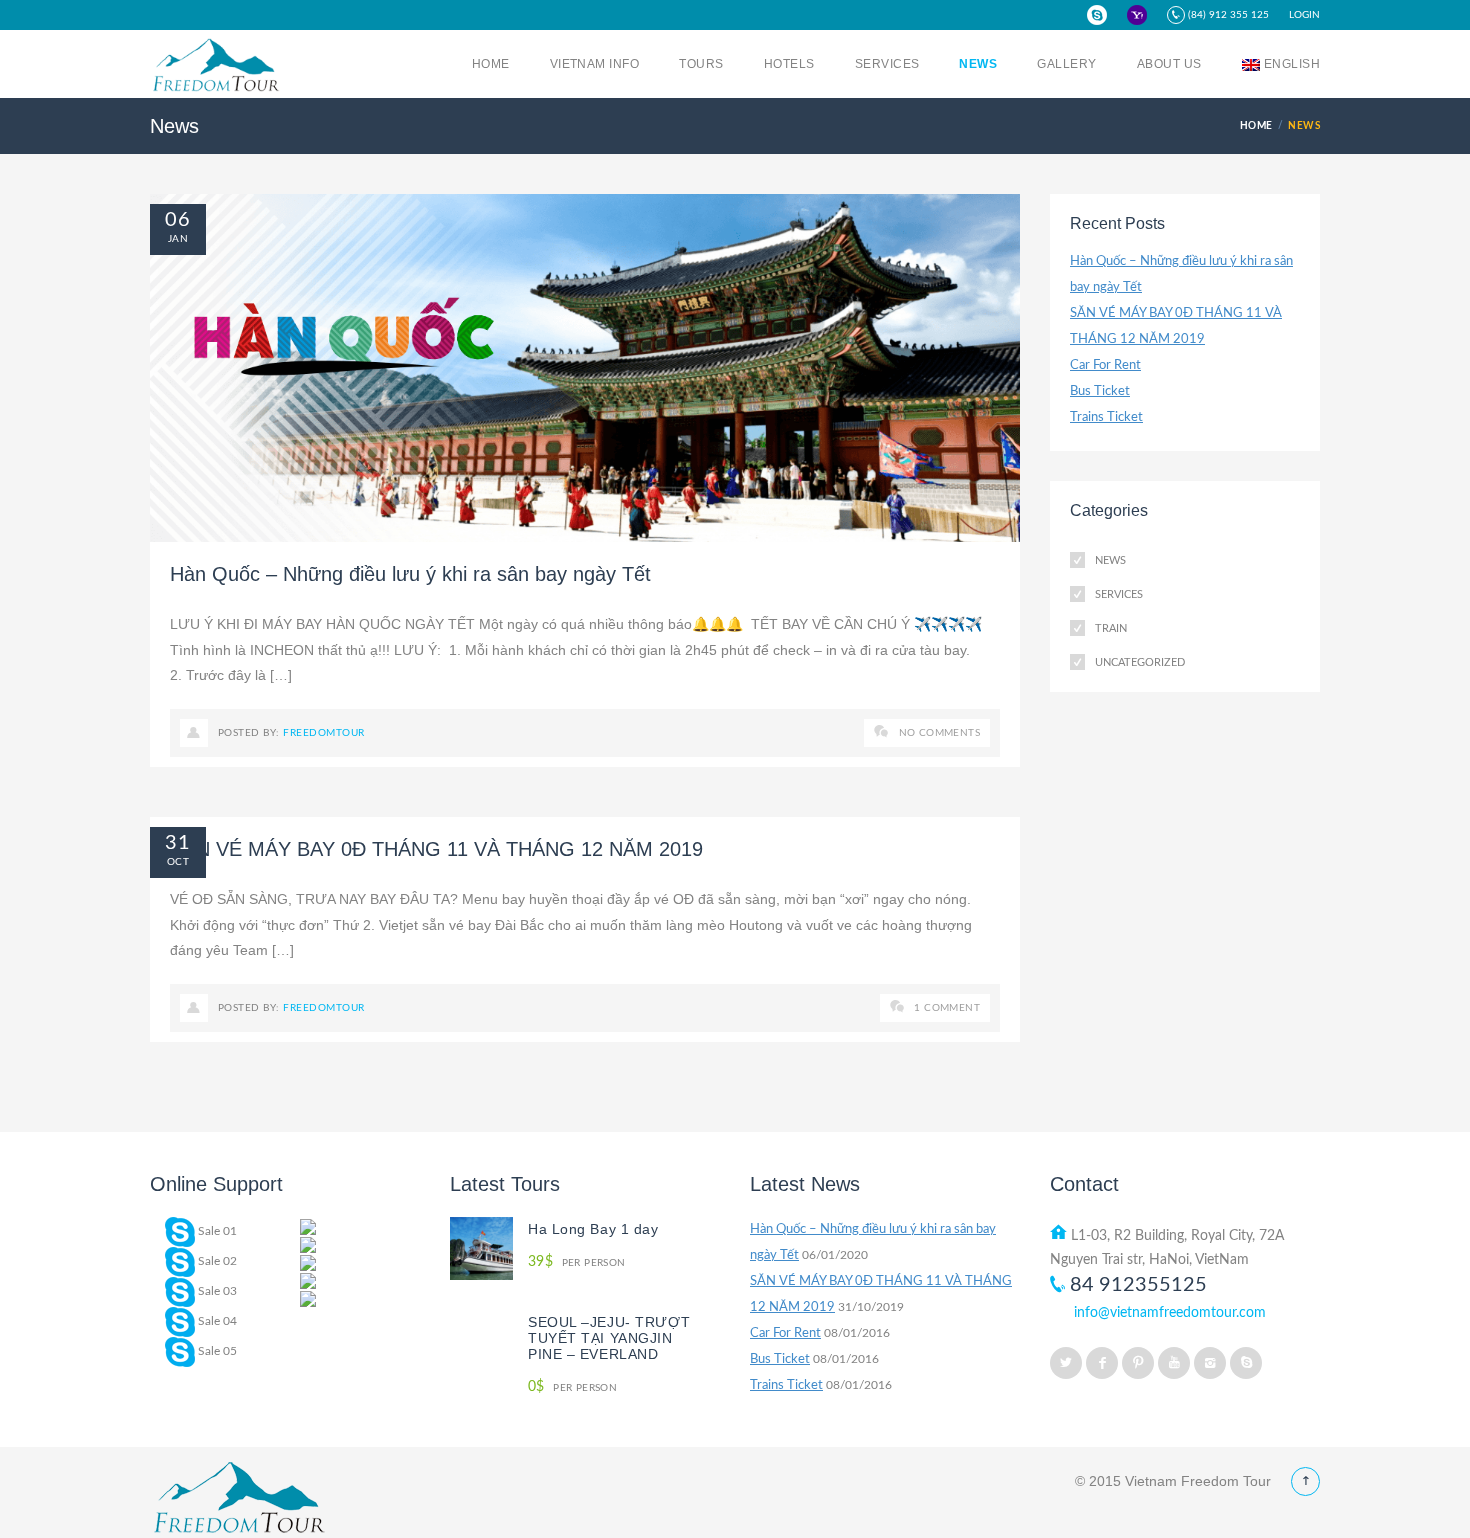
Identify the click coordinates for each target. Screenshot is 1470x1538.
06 (178, 220)
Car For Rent (1105, 365)
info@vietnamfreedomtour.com (1170, 1313)
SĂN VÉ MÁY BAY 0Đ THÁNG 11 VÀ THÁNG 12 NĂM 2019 (436, 849)
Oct (178, 862)
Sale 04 (216, 1321)
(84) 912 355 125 (1227, 15)
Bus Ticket (1100, 391)
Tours (701, 64)
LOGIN (1304, 15)
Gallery (1066, 64)
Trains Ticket (1106, 417)
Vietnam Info (595, 64)
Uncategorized (1140, 662)
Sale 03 (216, 1291)
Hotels (789, 64)
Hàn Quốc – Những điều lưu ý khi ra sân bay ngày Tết (410, 574)
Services (887, 64)
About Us (1169, 64)
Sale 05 (216, 1351)
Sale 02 (216, 1261)
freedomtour (323, 733)
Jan (178, 239)
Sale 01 (216, 1231)
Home (491, 64)
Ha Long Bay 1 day (593, 1229)
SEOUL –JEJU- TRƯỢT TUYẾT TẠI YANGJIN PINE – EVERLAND (609, 1338)
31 (178, 843)
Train (1111, 628)
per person (577, 1262)
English (1292, 64)
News (978, 64)
